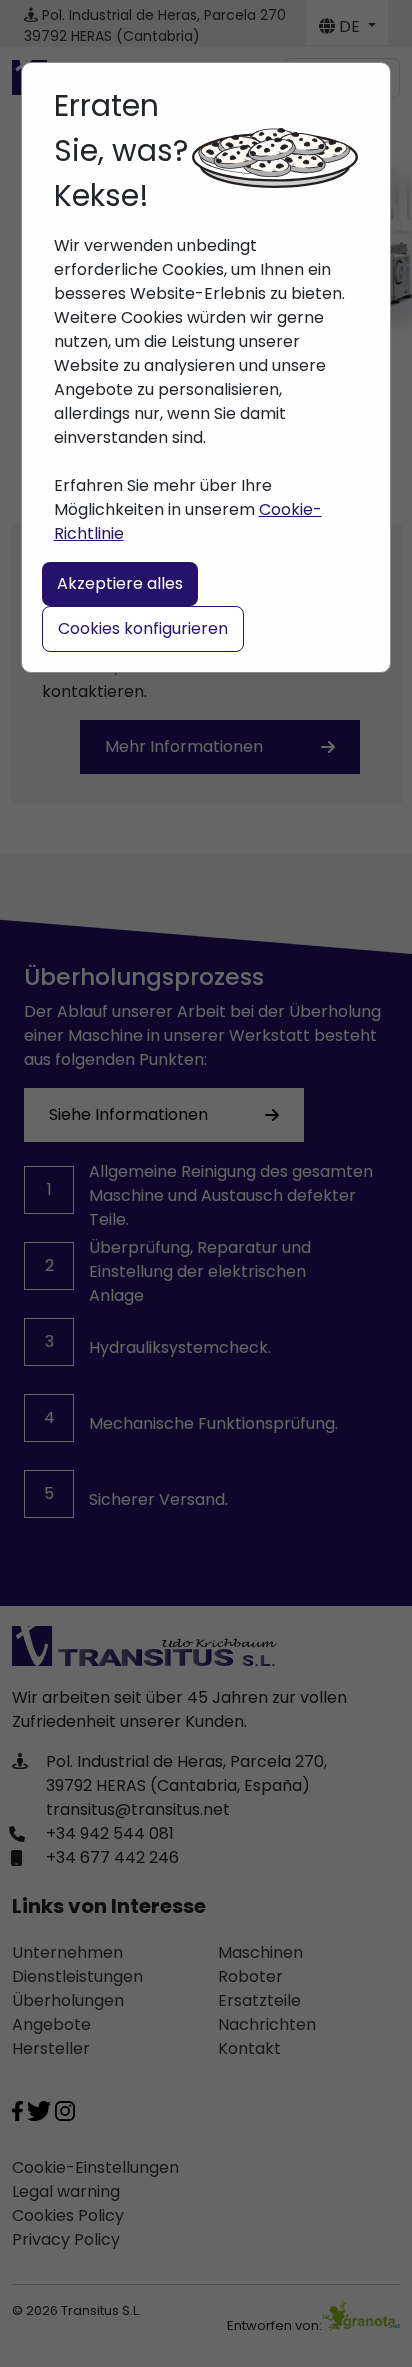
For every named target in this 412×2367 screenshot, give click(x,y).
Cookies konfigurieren (143, 628)
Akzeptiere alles (120, 583)
